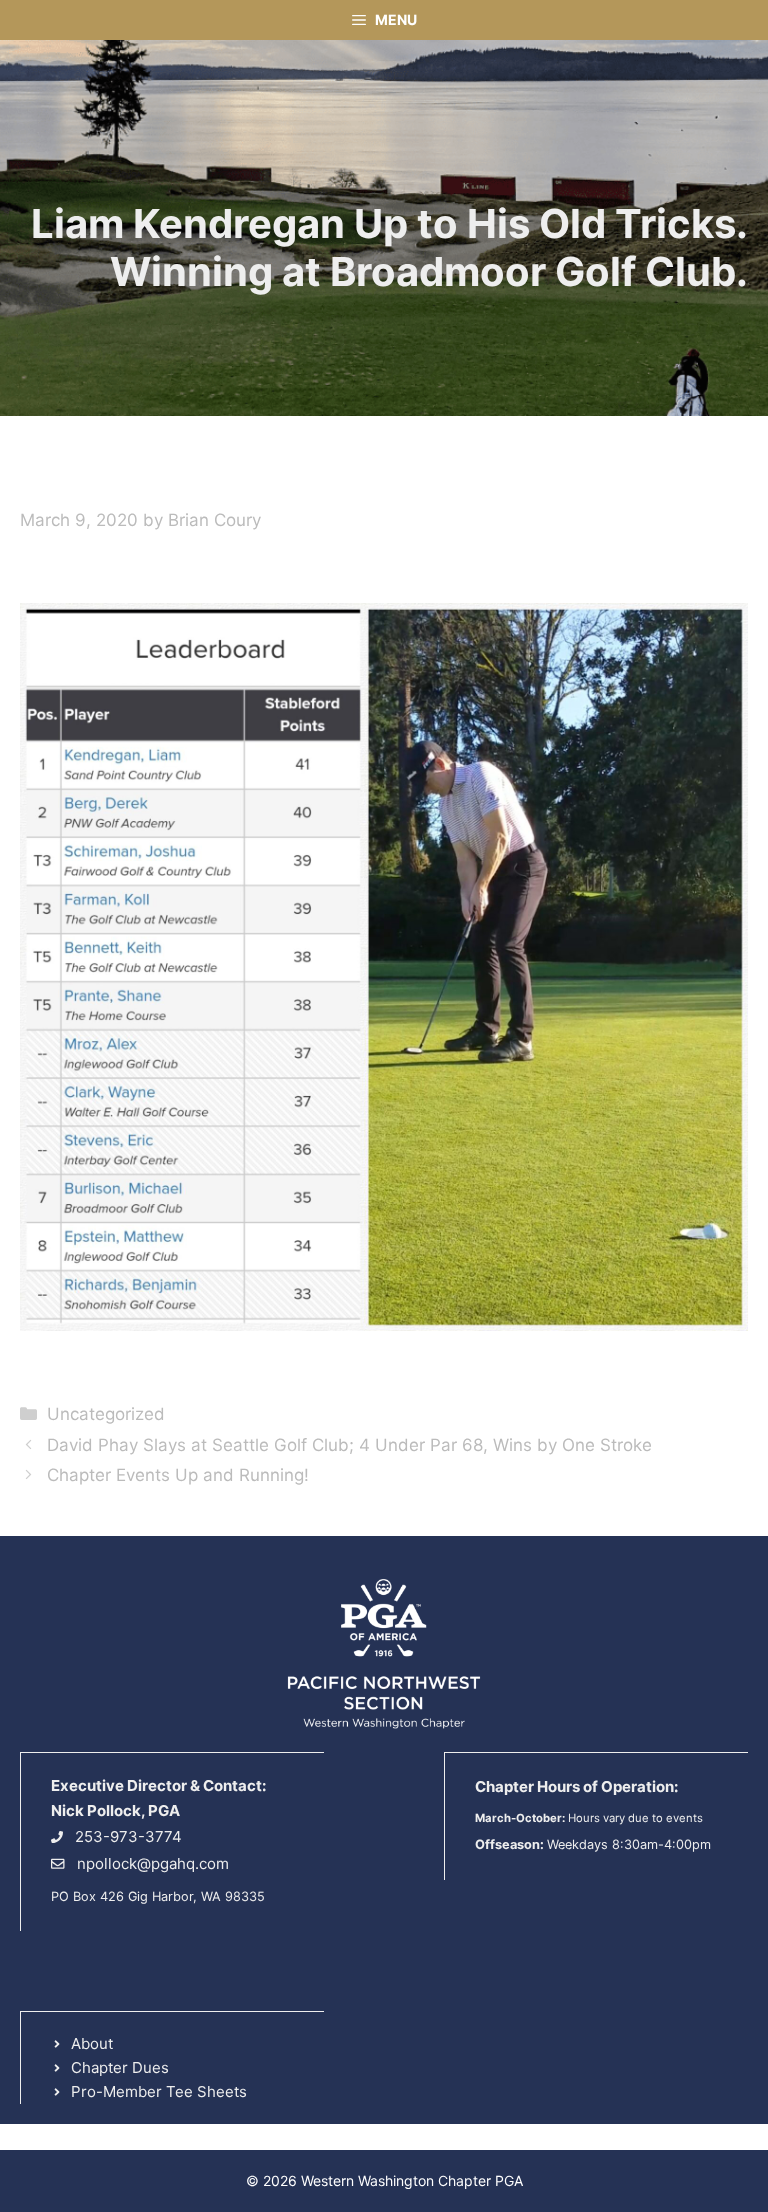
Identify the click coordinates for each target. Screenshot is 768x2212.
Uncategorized (106, 1414)
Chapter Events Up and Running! (178, 1475)
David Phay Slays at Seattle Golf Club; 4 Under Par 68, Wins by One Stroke (349, 1445)
